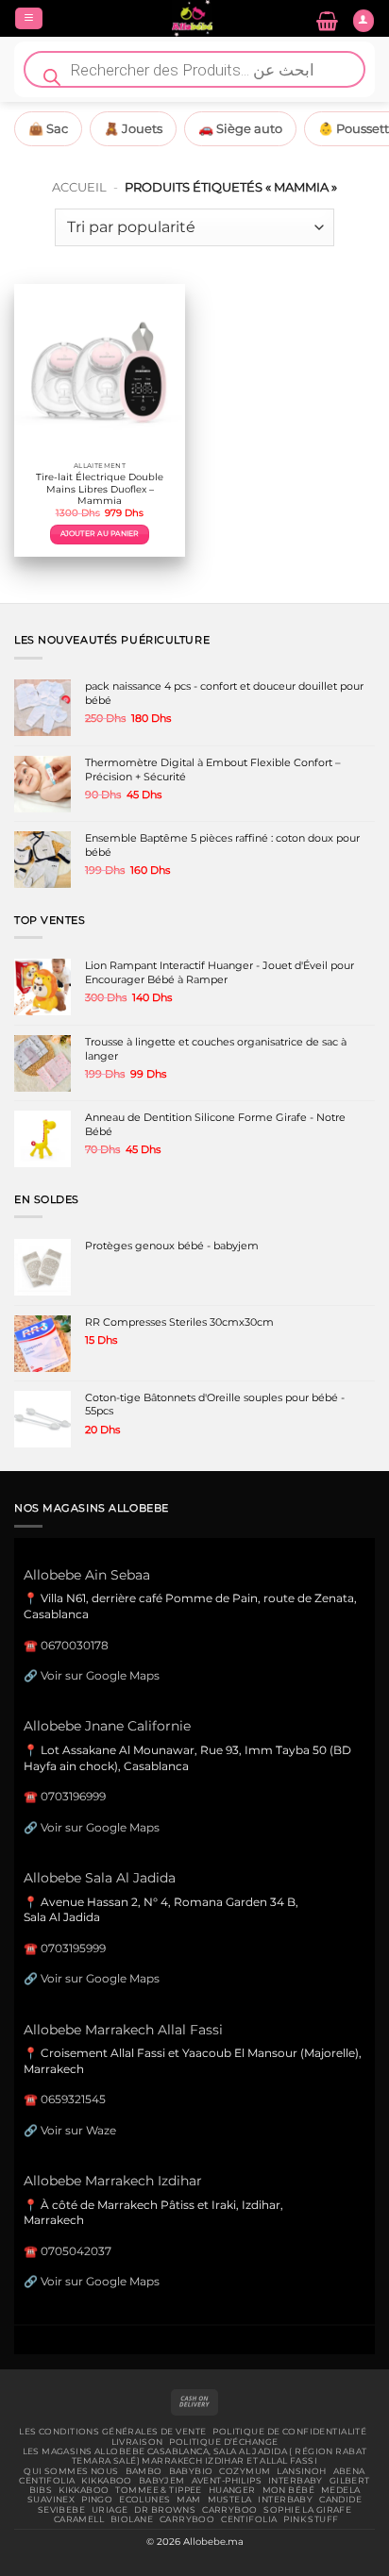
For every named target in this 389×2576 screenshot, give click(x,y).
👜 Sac (48, 128)
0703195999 (73, 1948)
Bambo (144, 2471)
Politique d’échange (223, 2442)
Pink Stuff (311, 2519)
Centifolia (47, 2481)
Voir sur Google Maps (100, 1675)
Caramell (79, 2519)
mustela (230, 2500)
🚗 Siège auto (240, 128)
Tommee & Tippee (158, 2490)
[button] (29, 19)
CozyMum (245, 2471)
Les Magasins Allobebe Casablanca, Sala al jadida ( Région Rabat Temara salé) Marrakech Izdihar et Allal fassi (195, 2456)
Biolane (132, 2519)
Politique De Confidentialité (289, 2432)
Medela (341, 2490)
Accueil (79, 187)
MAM (188, 2500)
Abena (349, 2471)
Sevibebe (61, 2510)
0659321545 (73, 2099)
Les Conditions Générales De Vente (112, 2432)
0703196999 (73, 1796)
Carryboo (229, 2510)
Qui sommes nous (71, 2471)
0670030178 (75, 1645)
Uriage (110, 2510)
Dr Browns (165, 2510)
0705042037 (76, 2251)
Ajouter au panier (100, 534)
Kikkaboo (106, 2481)
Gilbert (350, 2481)
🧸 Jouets (133, 128)
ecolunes (144, 2500)
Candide (340, 2500)
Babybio (191, 2471)
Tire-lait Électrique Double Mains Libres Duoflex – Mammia (100, 489)
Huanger (232, 2490)
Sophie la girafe (307, 2510)
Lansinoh (301, 2471)
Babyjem (162, 2481)
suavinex (51, 2500)
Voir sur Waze (78, 2130)
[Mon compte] (364, 21)
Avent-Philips (227, 2481)
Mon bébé (288, 2490)
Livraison (137, 2442)
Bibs (41, 2490)
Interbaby (296, 2481)
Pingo (97, 2500)
